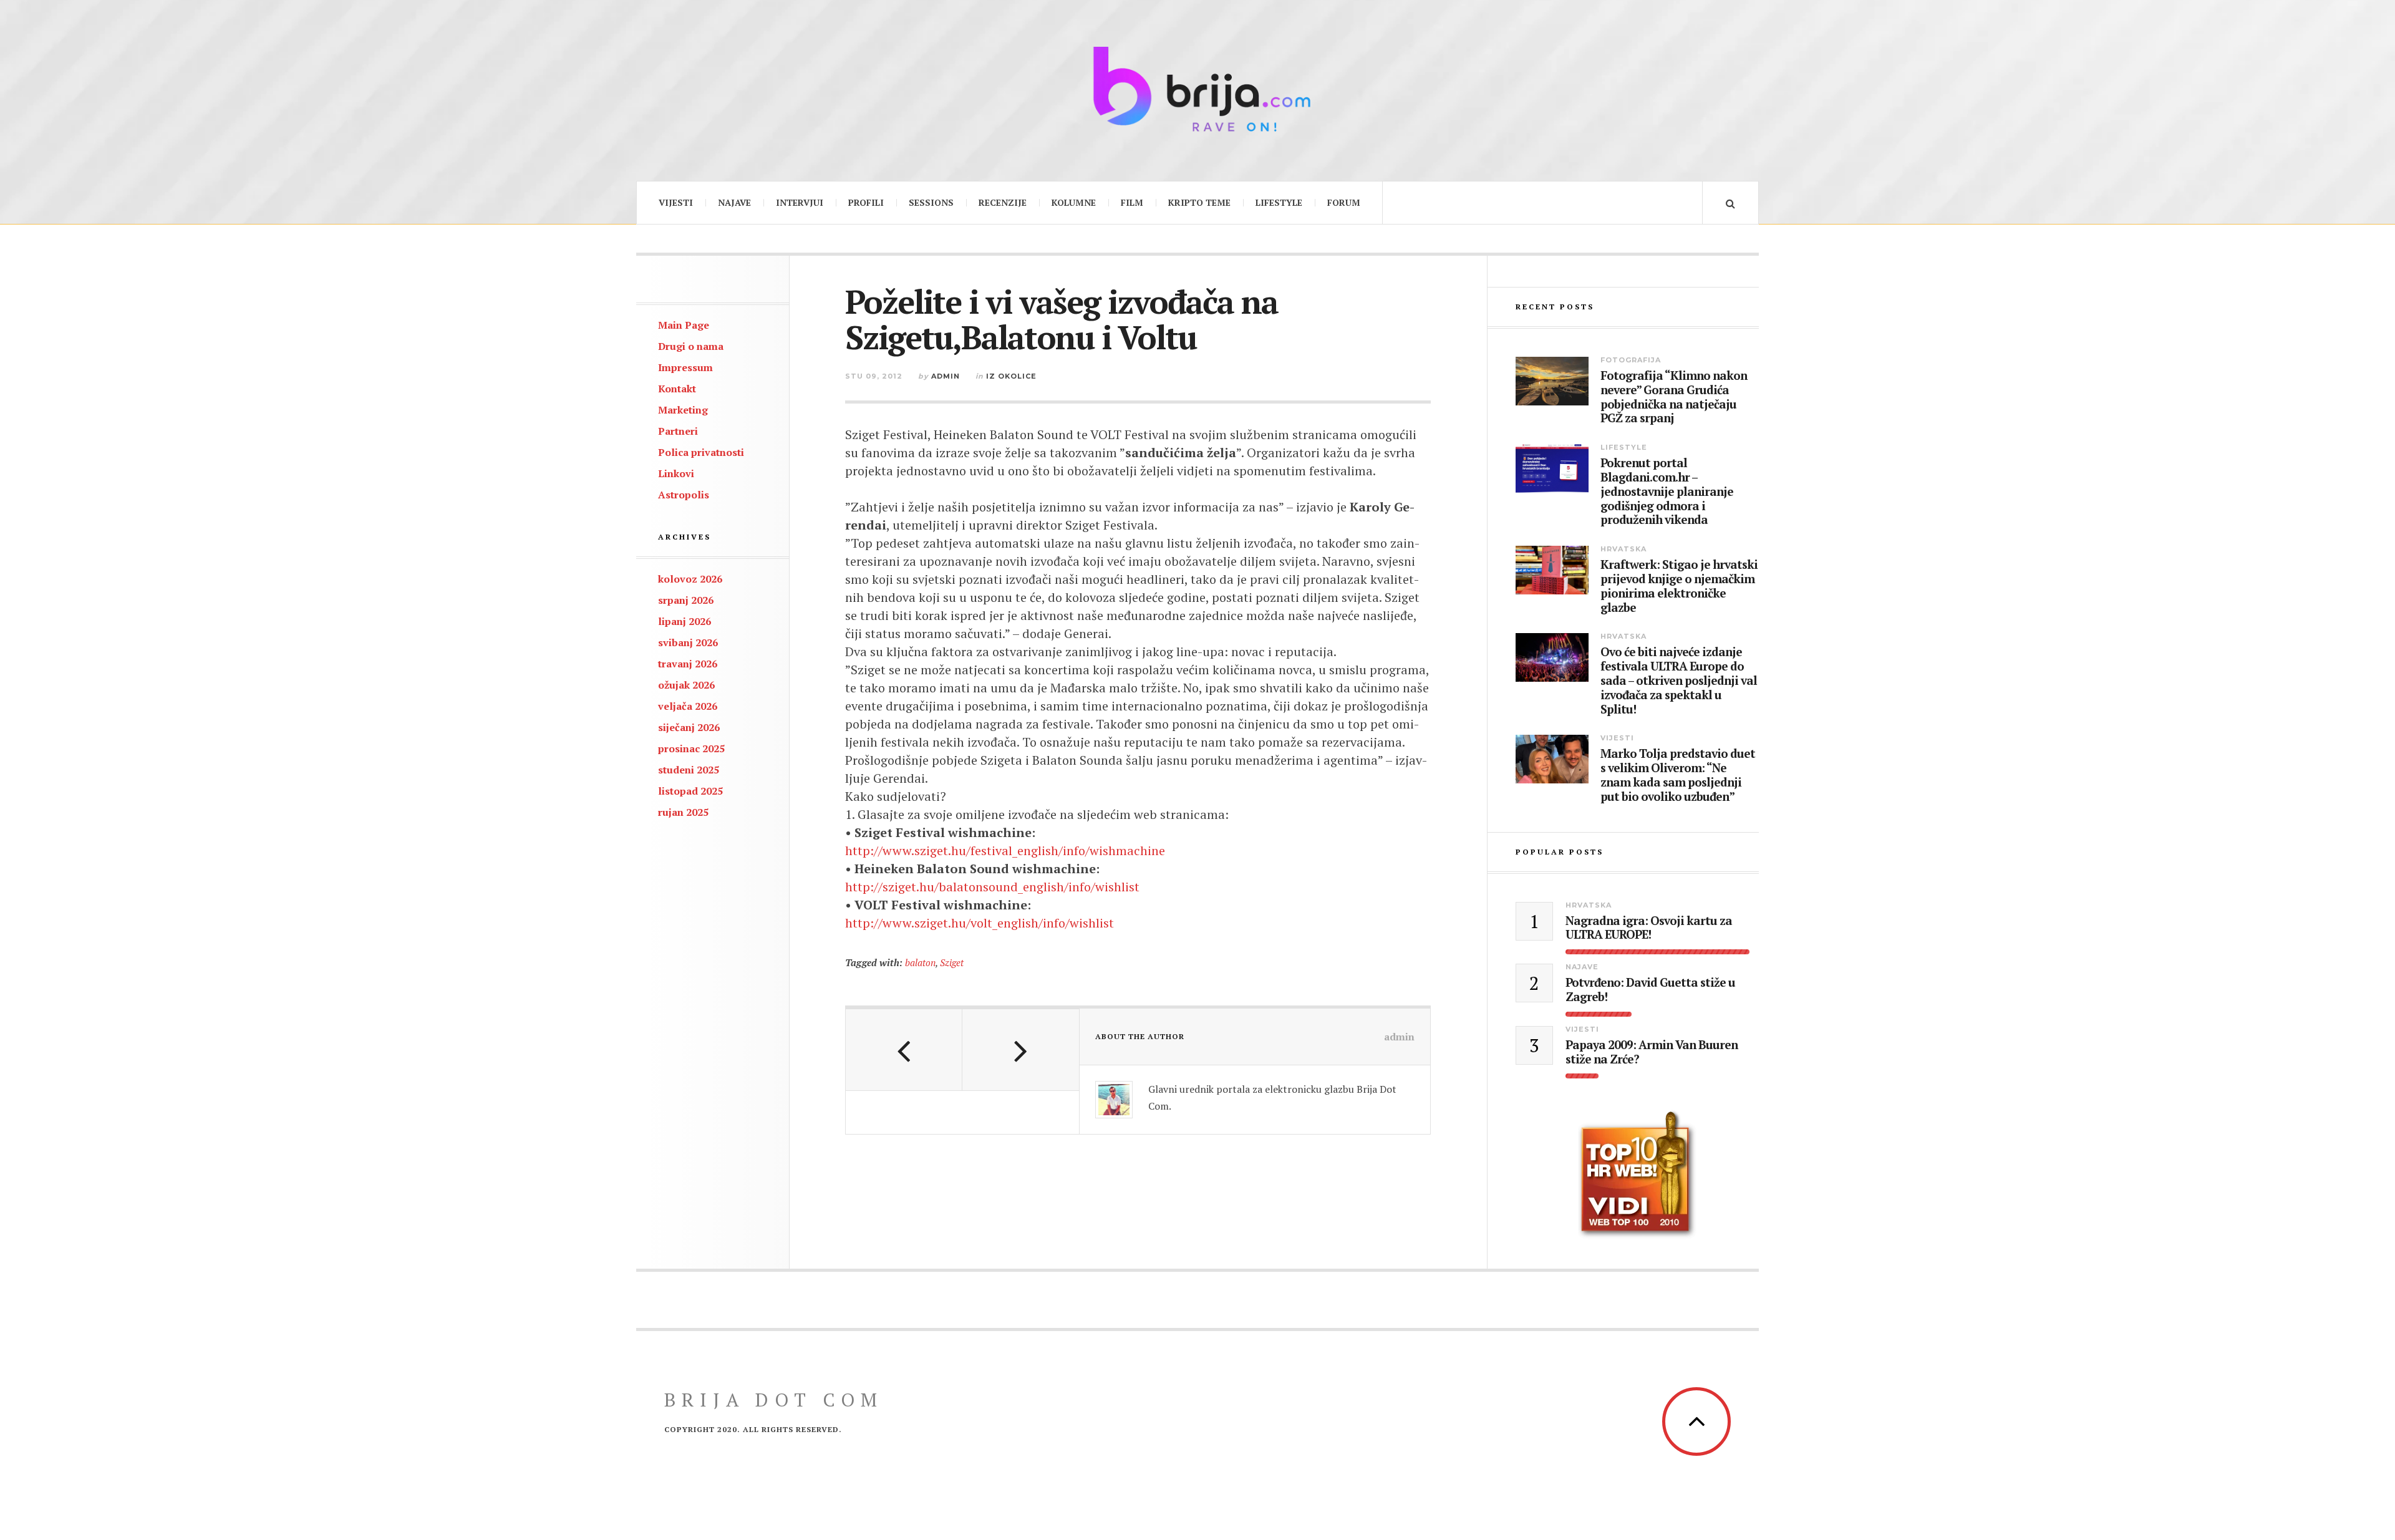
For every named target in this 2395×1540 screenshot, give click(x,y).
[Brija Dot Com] (1197, 89)
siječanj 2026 (689, 727)
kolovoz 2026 (690, 579)
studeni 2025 (689, 770)
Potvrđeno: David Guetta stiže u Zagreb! (1650, 990)
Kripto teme (1199, 202)
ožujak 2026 (686, 685)
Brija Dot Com (774, 1400)
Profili (866, 202)
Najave (734, 202)
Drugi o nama (691, 346)
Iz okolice (1011, 376)
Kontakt (677, 389)
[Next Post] (1021, 1050)
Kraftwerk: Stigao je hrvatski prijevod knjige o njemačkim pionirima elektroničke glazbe (1679, 586)
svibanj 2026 (688, 642)
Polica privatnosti (701, 452)
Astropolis (684, 495)
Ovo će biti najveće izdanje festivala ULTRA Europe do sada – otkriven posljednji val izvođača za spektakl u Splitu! (1679, 680)
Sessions (931, 202)
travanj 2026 (688, 664)
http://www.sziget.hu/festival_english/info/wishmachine (1005, 850)
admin (946, 376)
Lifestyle (1279, 202)
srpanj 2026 (686, 600)
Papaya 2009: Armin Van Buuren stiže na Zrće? (1652, 1052)
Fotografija (1631, 360)
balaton (920, 962)
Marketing (683, 410)
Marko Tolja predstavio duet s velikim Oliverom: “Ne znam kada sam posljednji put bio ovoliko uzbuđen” (1678, 775)
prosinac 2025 (691, 748)
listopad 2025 (690, 791)
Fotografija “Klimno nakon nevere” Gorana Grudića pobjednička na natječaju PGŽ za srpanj (1674, 397)
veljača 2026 (688, 706)
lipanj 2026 (685, 621)
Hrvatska (1623, 549)
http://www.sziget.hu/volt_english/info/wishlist (980, 923)
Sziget (952, 962)
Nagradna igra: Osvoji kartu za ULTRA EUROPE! (1649, 928)
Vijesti (676, 202)
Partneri (678, 431)
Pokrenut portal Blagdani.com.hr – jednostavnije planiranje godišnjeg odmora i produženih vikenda (1667, 492)
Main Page (684, 325)
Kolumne (1074, 202)
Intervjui (800, 202)
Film (1132, 202)
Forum (1344, 202)
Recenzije (1003, 202)
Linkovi (676, 473)
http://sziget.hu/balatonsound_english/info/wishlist (992, 887)
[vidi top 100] (1637, 1175)
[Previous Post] (904, 1050)
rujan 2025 (683, 812)
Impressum (685, 367)
